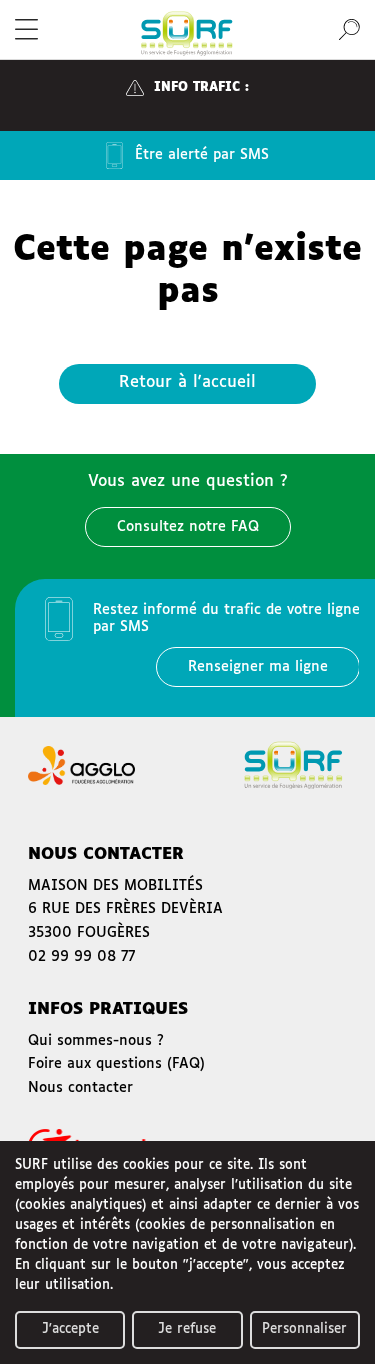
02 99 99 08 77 (81, 957)
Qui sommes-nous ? (96, 1041)
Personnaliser (304, 1329)
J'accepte (70, 1329)
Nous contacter (80, 1088)
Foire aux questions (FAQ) (116, 1064)
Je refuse (187, 1329)
